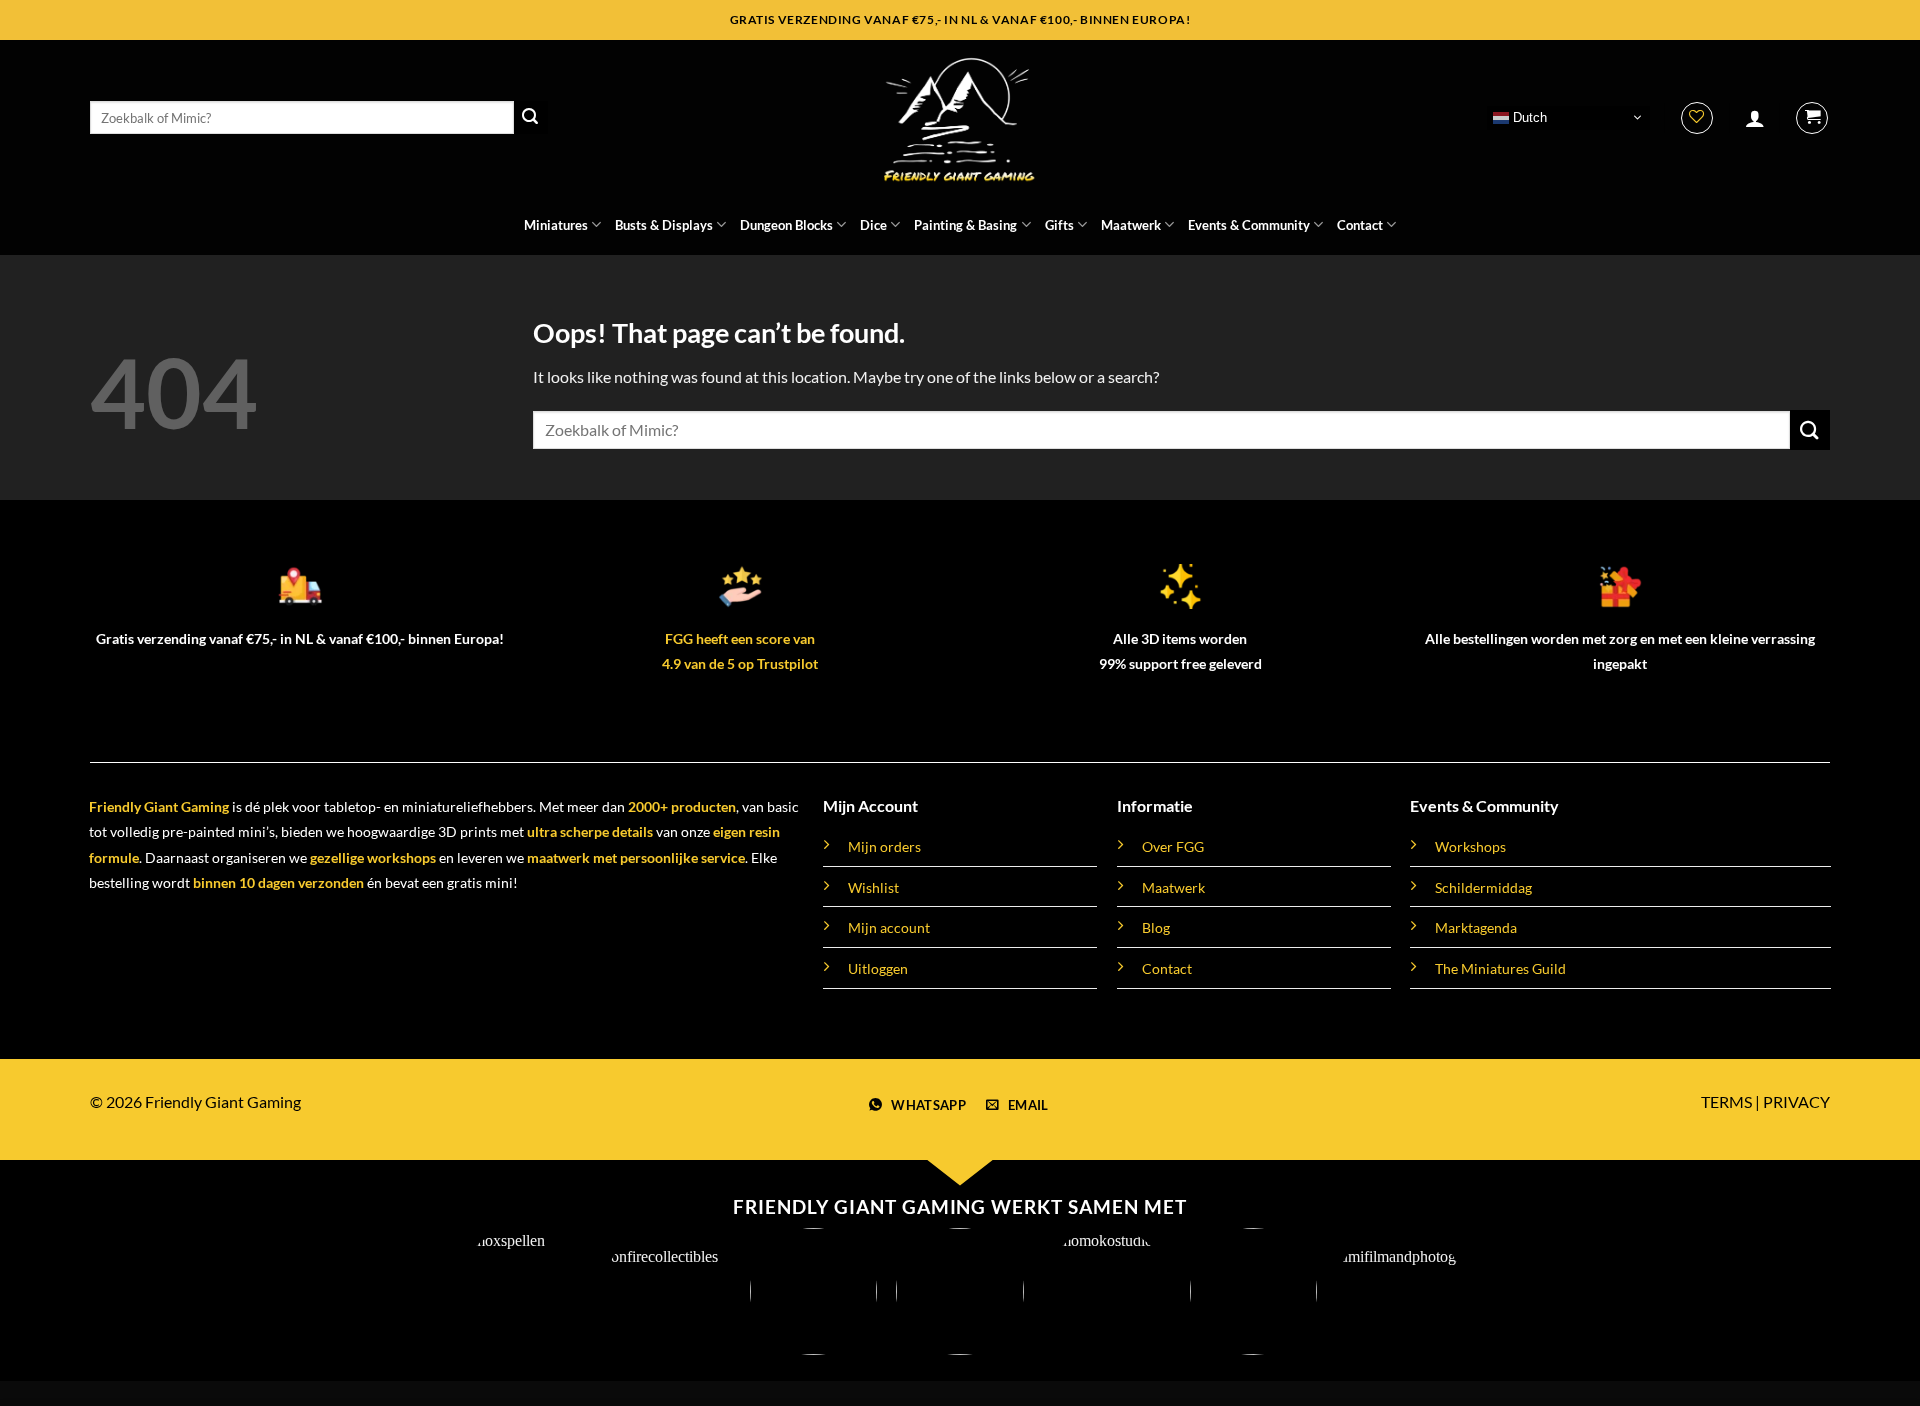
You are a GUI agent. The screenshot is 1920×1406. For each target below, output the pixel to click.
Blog (1156, 927)
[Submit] (531, 118)
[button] (1755, 118)
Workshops (1470, 846)
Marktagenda (1476, 927)
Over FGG (1173, 846)
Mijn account (889, 927)
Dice (873, 225)
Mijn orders (884, 846)
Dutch (1528, 116)
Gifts (1059, 225)
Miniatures (556, 225)
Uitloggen (878, 968)
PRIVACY (1796, 1101)
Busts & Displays (664, 225)
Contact (1360, 225)
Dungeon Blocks (786, 225)
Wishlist (873, 887)
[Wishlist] (1697, 118)
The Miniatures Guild (1500, 968)
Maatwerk (1131, 225)
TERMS (1726, 1101)
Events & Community (1249, 225)
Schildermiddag (1483, 887)
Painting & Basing (965, 225)
